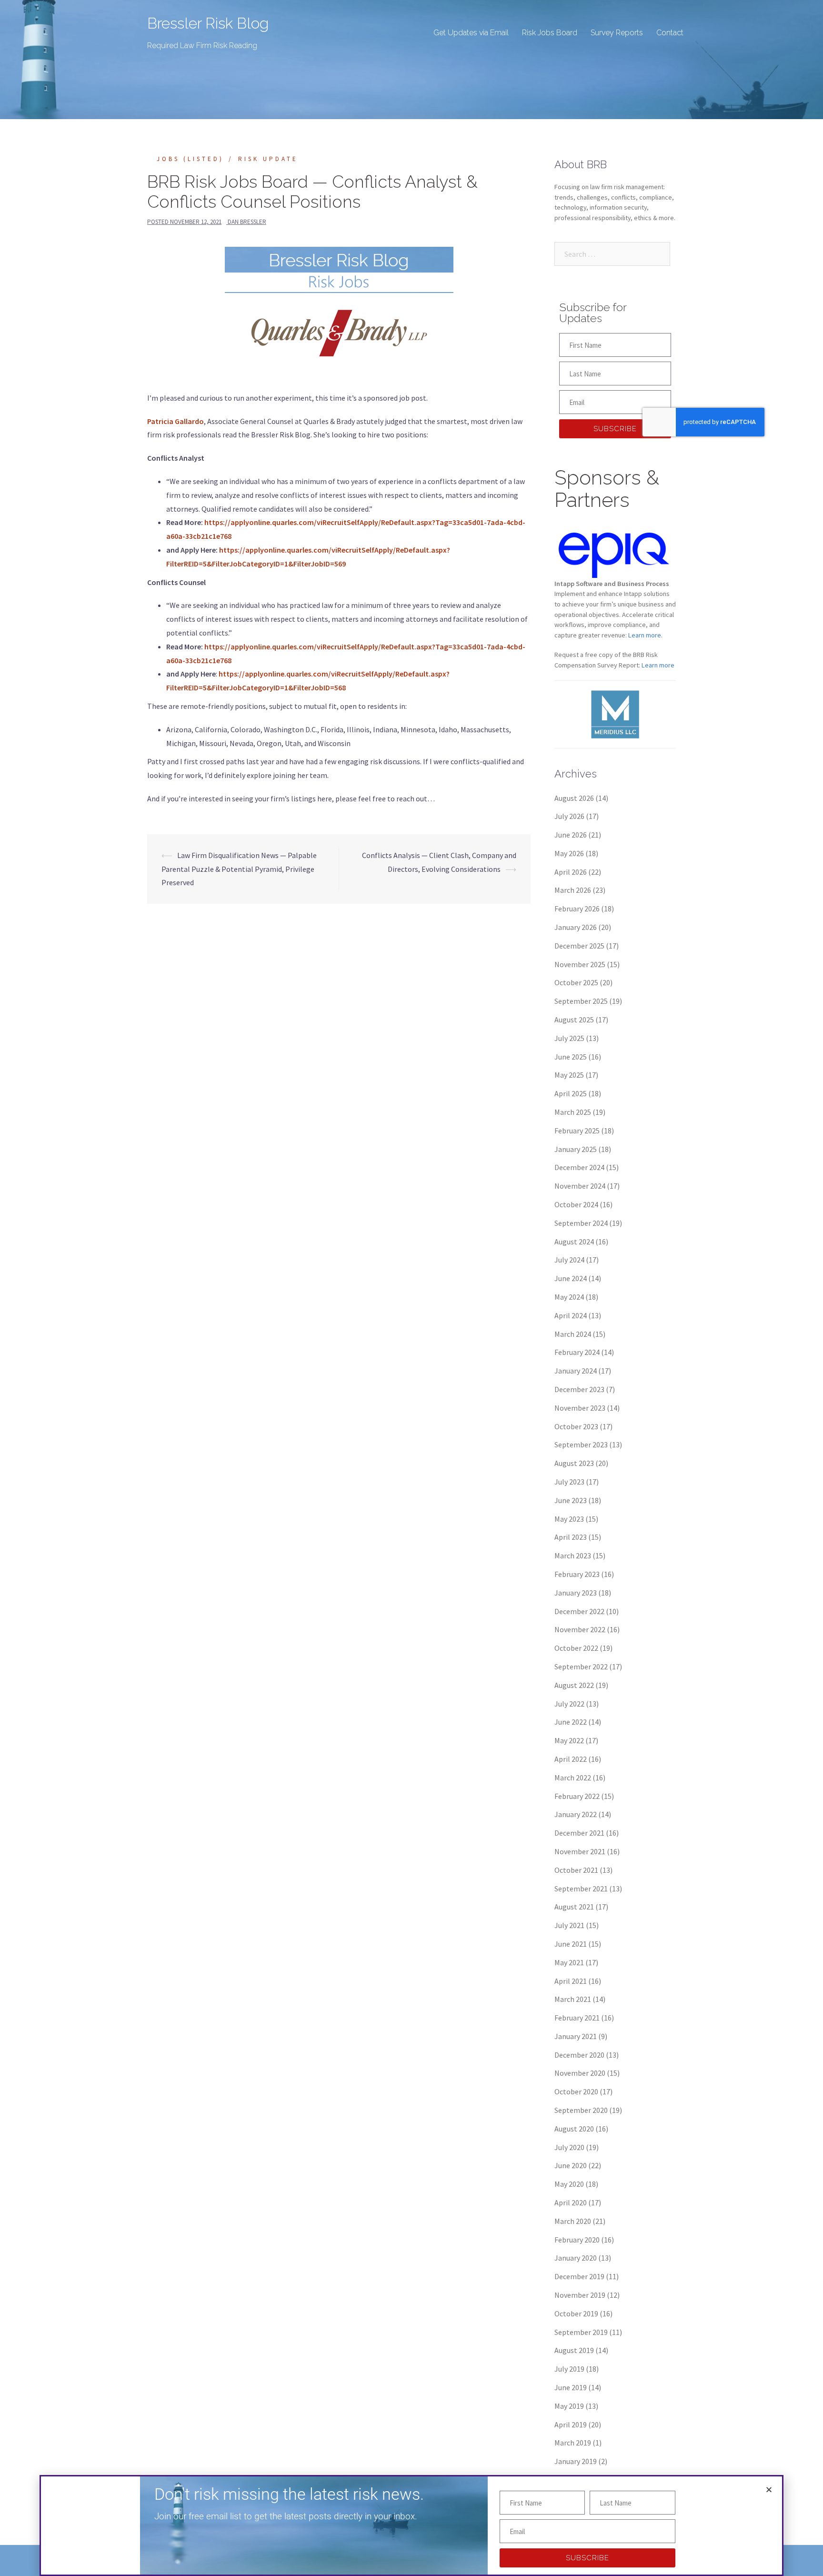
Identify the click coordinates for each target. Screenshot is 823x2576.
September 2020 (581, 2110)
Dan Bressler (247, 222)
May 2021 (569, 1962)
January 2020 (576, 2258)
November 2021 (580, 1851)
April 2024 (571, 1315)
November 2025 (580, 964)
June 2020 (571, 2165)
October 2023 (576, 1426)
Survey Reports (617, 33)
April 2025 (571, 1093)
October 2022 (576, 1648)
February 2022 (577, 1796)
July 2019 (569, 2369)
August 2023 (574, 1463)
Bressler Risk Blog (208, 23)
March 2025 (573, 1112)
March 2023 (573, 1556)
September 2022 (581, 1667)
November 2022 (580, 1629)
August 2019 (574, 2350)
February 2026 (577, 909)
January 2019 (576, 2461)
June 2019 (571, 2387)
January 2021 (576, 2036)
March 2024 (573, 1334)
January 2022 (576, 1814)
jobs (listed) (190, 159)
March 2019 (573, 2443)
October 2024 (576, 1204)
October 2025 (576, 982)
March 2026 (573, 890)
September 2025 (581, 1001)
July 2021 (569, 1925)
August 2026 (574, 798)
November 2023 (580, 1408)
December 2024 (579, 1167)
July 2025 (569, 1038)
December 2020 (579, 2055)
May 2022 (569, 1740)
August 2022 (574, 1685)
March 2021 (573, 1999)
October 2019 (576, 2313)
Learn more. (645, 635)
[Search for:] (612, 254)
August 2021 (574, 1907)
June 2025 (571, 1057)
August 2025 (574, 1020)
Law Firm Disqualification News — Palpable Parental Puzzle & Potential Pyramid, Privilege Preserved (239, 869)
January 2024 (576, 1371)
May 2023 (569, 1519)
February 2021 (577, 2018)
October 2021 (576, 1870)
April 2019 (571, 2424)
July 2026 (569, 816)
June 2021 (571, 1944)
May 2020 (569, 2184)
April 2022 (571, 1759)
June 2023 (571, 1500)
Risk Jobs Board (550, 33)
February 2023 (577, 1574)
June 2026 (571, 835)
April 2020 (571, 2202)
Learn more (658, 665)
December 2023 (579, 1389)
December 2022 (579, 1611)
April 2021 (571, 1981)
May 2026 (569, 853)
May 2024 (569, 1297)
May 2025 (569, 1075)
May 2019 (569, 2406)
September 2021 (581, 1889)
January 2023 (576, 1593)
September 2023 (581, 1445)
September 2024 (581, 1223)
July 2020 (569, 2147)
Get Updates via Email (471, 33)
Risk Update (268, 159)
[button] (769, 2490)
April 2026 (571, 872)
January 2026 (576, 927)
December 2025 (579, 946)
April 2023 (571, 1537)
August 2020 (574, 2129)
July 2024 (569, 1260)
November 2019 (580, 2295)
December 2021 (579, 1833)
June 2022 (571, 1722)
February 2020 (577, 2240)
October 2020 (576, 2091)
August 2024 (574, 1242)
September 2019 (581, 2332)
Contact (670, 33)
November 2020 (580, 2073)
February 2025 (577, 1131)
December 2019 (579, 2276)
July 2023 (569, 1482)
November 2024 (580, 1186)
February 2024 (577, 1352)
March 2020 (573, 2221)
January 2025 (576, 1149)
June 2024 (571, 1278)
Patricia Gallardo (176, 421)
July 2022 (569, 1704)
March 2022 (573, 1778)
